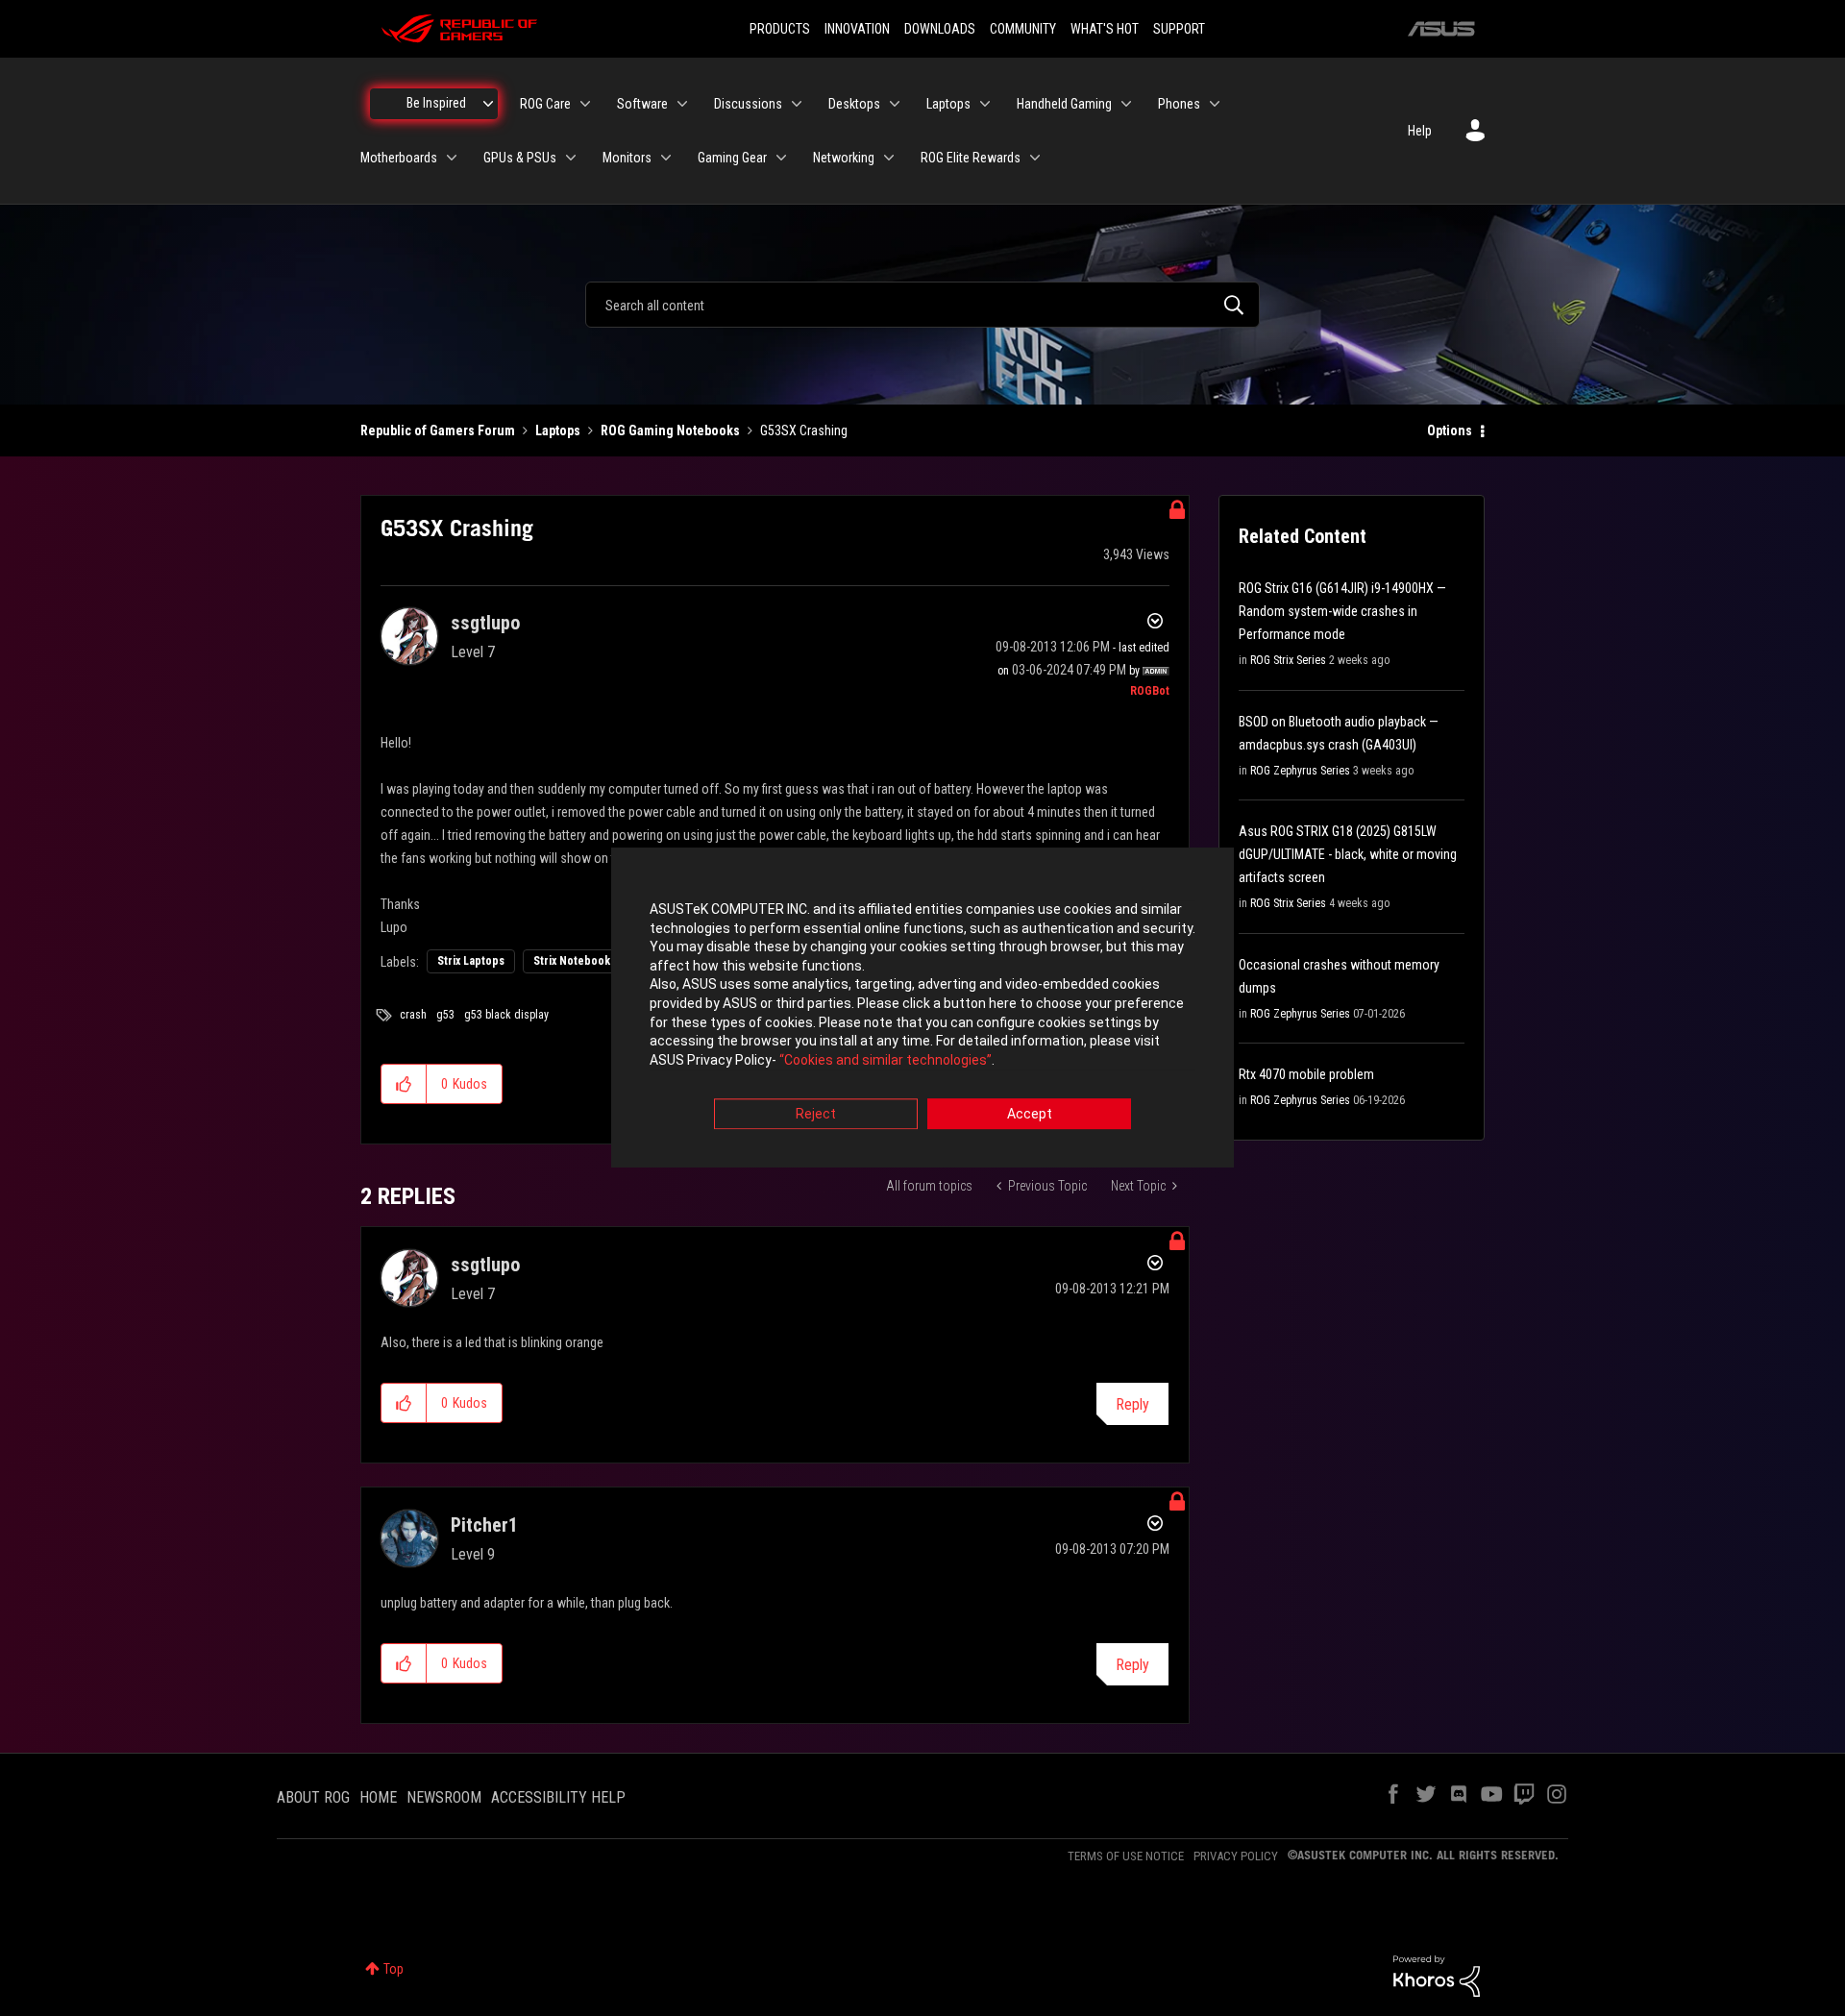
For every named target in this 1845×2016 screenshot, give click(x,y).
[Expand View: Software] (682, 104)
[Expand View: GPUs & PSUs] (571, 158)
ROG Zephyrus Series (1300, 771)
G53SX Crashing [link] (804, 430)
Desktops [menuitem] (854, 104)
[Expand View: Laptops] (985, 104)
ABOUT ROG (313, 1797)
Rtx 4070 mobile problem (1306, 1074)
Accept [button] (1030, 1115)
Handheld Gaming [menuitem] (1064, 104)
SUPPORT (1179, 29)
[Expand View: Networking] (889, 158)
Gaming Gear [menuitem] (732, 158)
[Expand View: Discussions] (797, 104)
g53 (445, 1015)
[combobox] (922, 305)
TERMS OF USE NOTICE (1126, 1856)
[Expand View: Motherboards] (452, 158)
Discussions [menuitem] (748, 104)
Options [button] (1450, 430)
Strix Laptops (471, 961)
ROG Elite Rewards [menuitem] (971, 158)
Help (1420, 131)
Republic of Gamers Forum (438, 430)
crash (413, 1015)
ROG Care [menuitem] (545, 104)
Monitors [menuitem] (627, 158)
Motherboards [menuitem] (399, 158)
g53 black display (506, 1015)
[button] (404, 1084)
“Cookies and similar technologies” (886, 1060)
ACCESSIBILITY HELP (558, 1797)
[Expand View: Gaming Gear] (781, 158)
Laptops (558, 430)
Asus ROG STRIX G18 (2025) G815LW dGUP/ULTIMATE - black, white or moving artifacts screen (1348, 854)
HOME (378, 1797)
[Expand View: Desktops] (895, 104)
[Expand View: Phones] (1215, 104)
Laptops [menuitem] (948, 104)
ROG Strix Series (1288, 660)
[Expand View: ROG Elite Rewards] (1035, 158)
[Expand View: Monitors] (666, 158)
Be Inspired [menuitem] (436, 103)
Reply (1132, 1404)
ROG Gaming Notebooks (670, 430)
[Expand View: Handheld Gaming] (1126, 104)
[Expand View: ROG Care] (585, 104)
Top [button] (394, 1969)
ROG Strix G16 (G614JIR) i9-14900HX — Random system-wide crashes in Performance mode (1342, 611)
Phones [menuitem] (1179, 104)
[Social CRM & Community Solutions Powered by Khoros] (1437, 1975)
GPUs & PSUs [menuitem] (520, 158)
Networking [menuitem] (844, 158)
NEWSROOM (444, 1797)
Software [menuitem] (642, 104)
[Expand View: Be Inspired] (488, 104)
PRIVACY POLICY (1236, 1856)
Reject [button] (816, 1115)
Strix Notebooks (575, 961)
